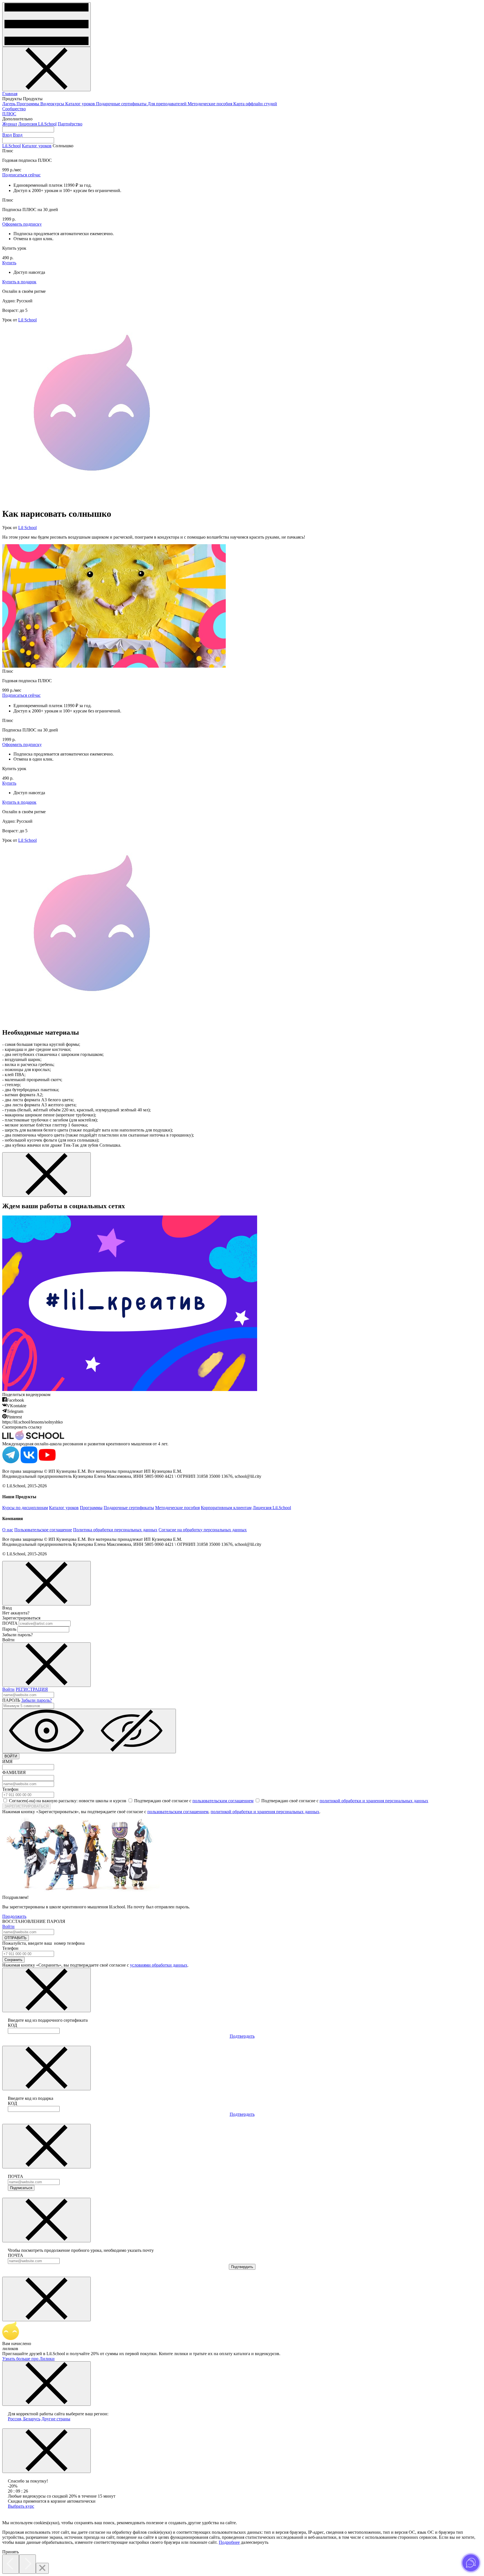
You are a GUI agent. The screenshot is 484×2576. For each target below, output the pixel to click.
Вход (7, 135)
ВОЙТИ (11, 1756)
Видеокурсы (53, 104)
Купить (9, 263)
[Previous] (11, 2564)
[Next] (27, 2564)
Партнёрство (70, 124)
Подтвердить (242, 2036)
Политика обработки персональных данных (115, 1530)
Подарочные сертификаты (122, 104)
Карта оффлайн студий (255, 104)
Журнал (10, 124)
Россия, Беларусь (24, 2419)
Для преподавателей (168, 104)
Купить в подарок (19, 282)
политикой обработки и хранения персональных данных (374, 1801)
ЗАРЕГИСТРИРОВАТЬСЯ (26, 1806)
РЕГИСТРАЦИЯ (32, 1689)
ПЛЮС (9, 114)
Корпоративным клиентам (226, 1508)
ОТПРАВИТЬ (16, 1938)
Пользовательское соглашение (43, 1530)
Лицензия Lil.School (37, 124)
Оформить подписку (22, 224)
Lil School (27, 320)
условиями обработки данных (159, 1965)
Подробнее (229, 2542)
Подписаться (21, 2188)
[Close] (42, 2568)
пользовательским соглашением (223, 1801)
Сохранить (13, 1960)
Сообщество (14, 109)
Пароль (9, 1629)
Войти (8, 1689)
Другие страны (56, 2419)
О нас (8, 1530)
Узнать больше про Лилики (28, 2359)
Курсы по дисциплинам (25, 1508)
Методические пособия (210, 104)
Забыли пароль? (37, 1700)
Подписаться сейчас (21, 175)
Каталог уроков (81, 104)
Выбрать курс (21, 2506)
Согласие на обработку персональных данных (203, 1530)
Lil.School (11, 146)
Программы (28, 104)
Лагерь (9, 104)
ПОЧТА (10, 1623)
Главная (10, 94)
